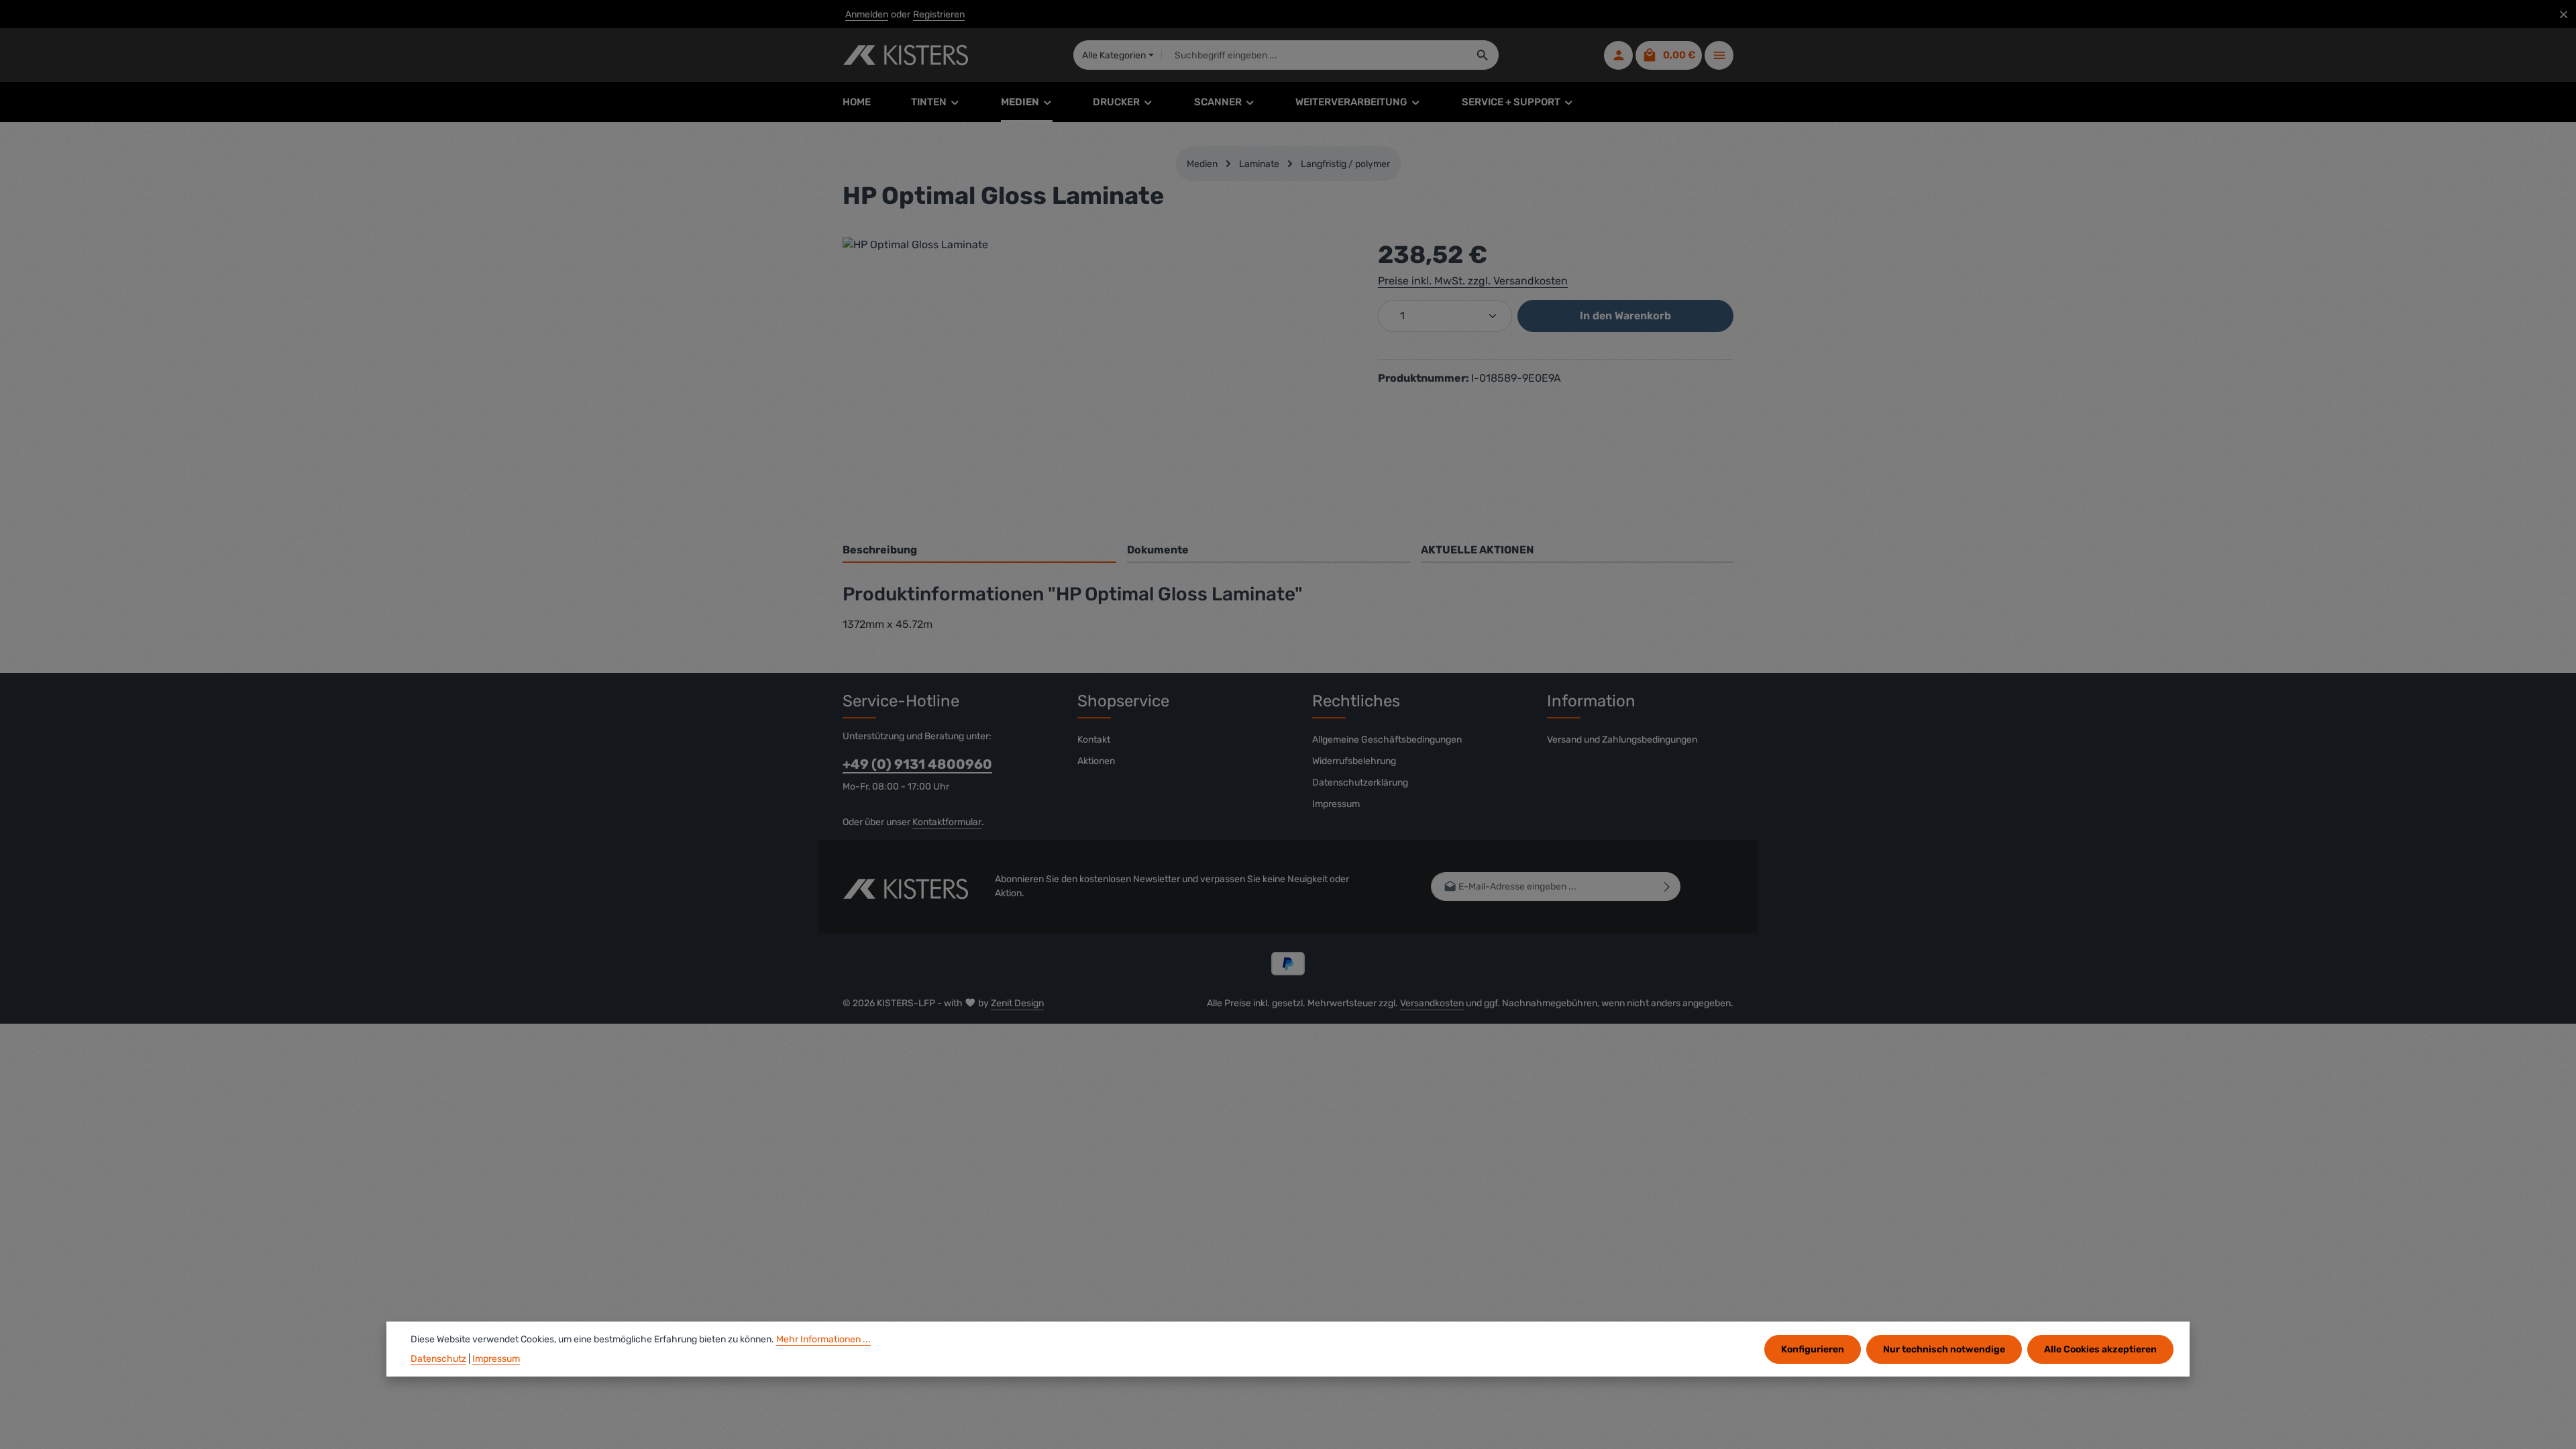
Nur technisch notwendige (1944, 1349)
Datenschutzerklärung (1360, 783)
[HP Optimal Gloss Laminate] (1096, 381)
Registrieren (939, 14)
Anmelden (867, 14)
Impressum (1336, 804)
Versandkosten (1432, 1003)
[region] (1097, 381)
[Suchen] (1483, 55)
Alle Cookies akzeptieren (2100, 1349)
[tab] (979, 551)
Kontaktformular (947, 822)
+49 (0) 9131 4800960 (917, 764)
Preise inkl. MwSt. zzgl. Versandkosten (1473, 281)
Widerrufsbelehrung (1354, 761)
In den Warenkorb (1625, 316)
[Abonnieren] (1667, 887)
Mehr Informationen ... (823, 1339)
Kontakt (1094, 740)
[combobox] (1314, 55)
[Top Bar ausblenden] (2564, 14)
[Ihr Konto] (1618, 55)
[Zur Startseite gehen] (905, 55)
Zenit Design (1017, 1003)
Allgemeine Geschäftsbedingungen (1387, 740)
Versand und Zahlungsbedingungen (1622, 740)
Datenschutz (438, 1359)
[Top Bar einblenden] (1719, 55)
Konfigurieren (1813, 1349)
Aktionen (1096, 761)
